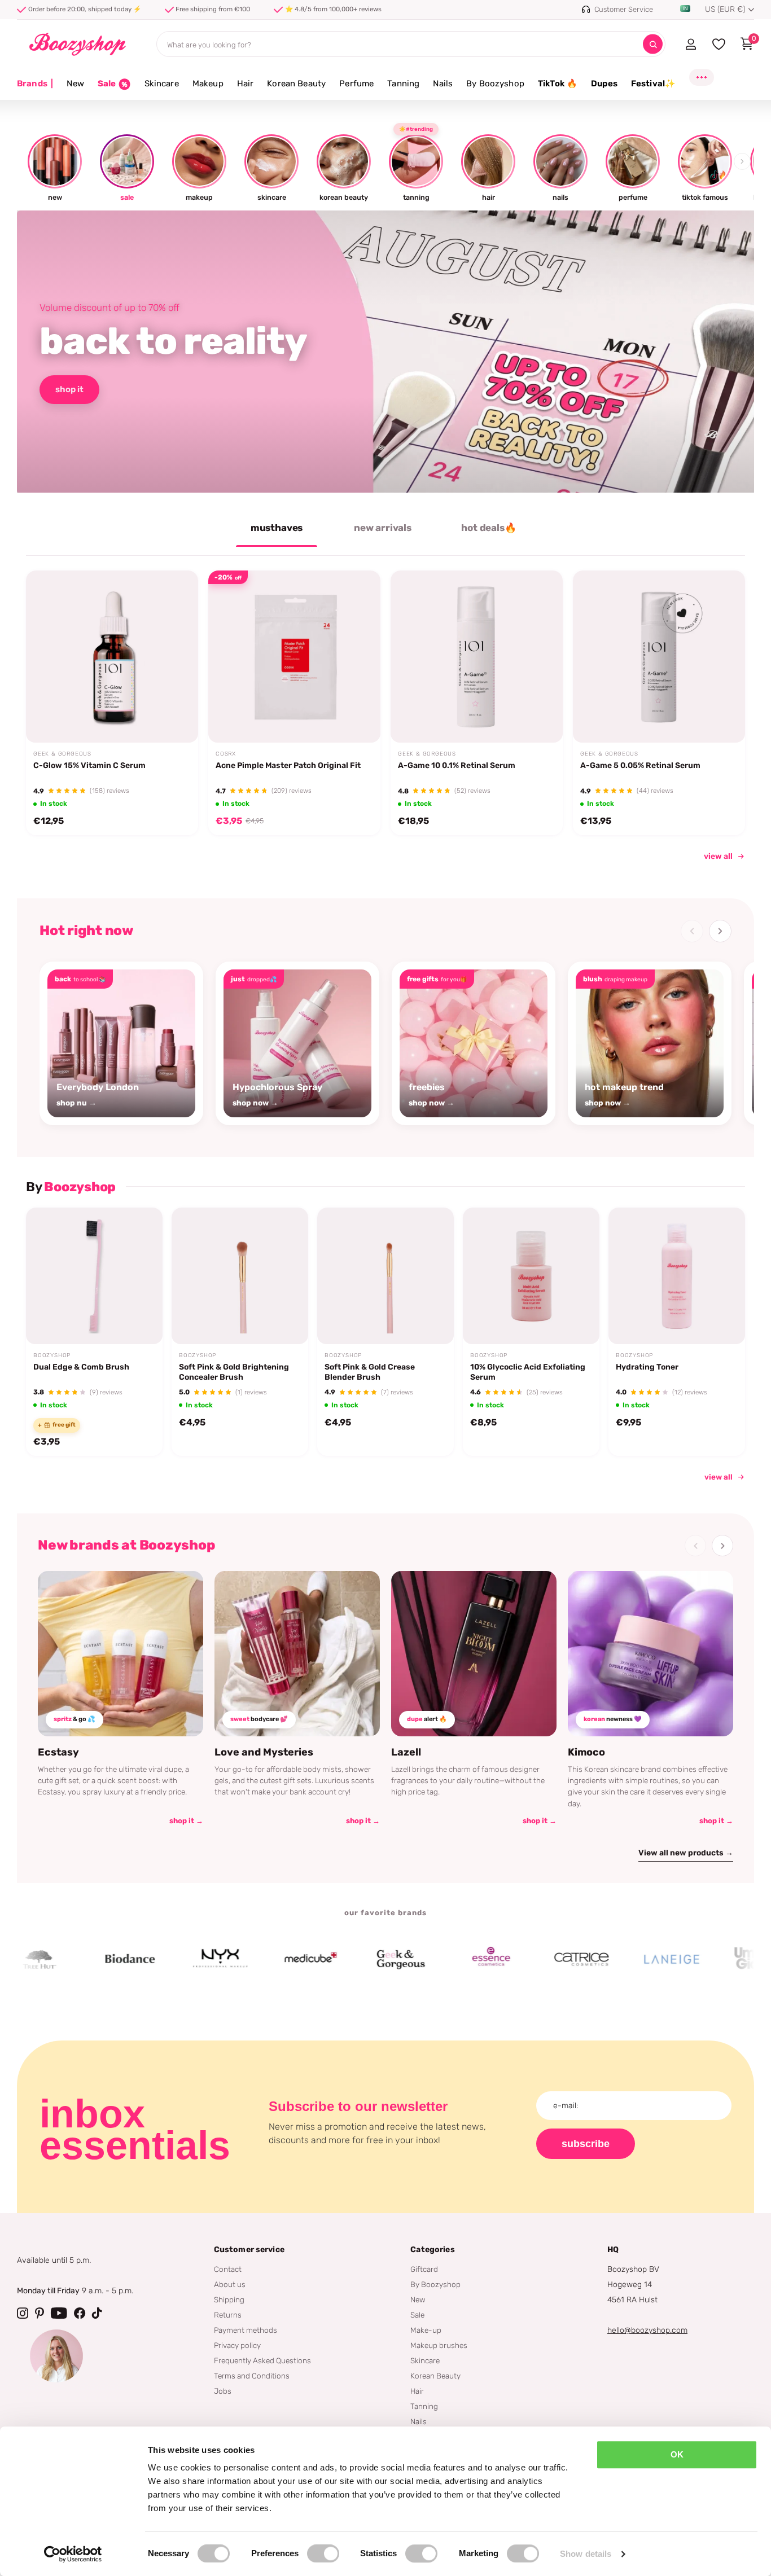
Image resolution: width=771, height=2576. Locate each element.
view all (718, 856)
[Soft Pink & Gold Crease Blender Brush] (385, 1276)
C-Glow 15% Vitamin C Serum (89, 765)
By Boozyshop (495, 84)
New (75, 84)
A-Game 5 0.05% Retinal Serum (640, 765)
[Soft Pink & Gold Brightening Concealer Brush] (240, 1276)
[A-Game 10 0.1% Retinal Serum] (477, 657)
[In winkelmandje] (175, 716)
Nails (443, 84)
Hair (246, 84)
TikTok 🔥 (558, 84)
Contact (228, 2269)
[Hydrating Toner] (677, 1276)
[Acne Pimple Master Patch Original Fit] (294, 657)
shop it (69, 389)
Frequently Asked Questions (262, 2360)
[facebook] (80, 2313)
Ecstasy (58, 1752)
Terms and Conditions (252, 2376)
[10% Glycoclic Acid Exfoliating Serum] (531, 1276)
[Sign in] (691, 44)
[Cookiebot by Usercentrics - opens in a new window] (73, 2554)
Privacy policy (237, 2345)
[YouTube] (59, 2313)
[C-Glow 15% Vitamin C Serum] (112, 657)
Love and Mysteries (264, 1752)
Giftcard (424, 2269)
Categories (432, 2250)
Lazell (406, 1752)
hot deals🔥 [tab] (489, 528)
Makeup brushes (439, 2345)
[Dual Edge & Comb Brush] (94, 1276)
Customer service (249, 2250)
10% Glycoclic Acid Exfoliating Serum (528, 1372)
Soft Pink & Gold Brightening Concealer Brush (234, 1372)
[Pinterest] (40, 2313)
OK (677, 2454)
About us (230, 2284)
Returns (228, 2315)
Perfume (356, 84)
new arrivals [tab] (383, 528)
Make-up (426, 2330)
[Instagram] (23, 2313)
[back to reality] (385, 352)
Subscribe (586, 2144)
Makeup (208, 84)
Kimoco (586, 1752)
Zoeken (653, 44)
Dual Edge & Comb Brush (81, 1367)
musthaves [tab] (277, 528)
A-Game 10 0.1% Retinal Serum (457, 765)
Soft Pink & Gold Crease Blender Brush (370, 1372)
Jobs (223, 2391)
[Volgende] (720, 931)
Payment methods (246, 2330)
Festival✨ (653, 84)
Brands (35, 84)
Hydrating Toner (647, 1367)
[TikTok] (97, 2313)
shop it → (186, 1821)
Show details (586, 2554)
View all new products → (686, 1853)
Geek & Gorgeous (62, 754)
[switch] (323, 2553)
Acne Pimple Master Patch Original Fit (288, 765)
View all (719, 1477)
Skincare (162, 84)
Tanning (403, 84)
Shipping (229, 2299)
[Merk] (72, 1959)
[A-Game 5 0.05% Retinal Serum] (659, 657)
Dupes (604, 84)
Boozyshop (52, 1355)
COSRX (226, 754)
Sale (417, 2315)
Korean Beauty (296, 84)
